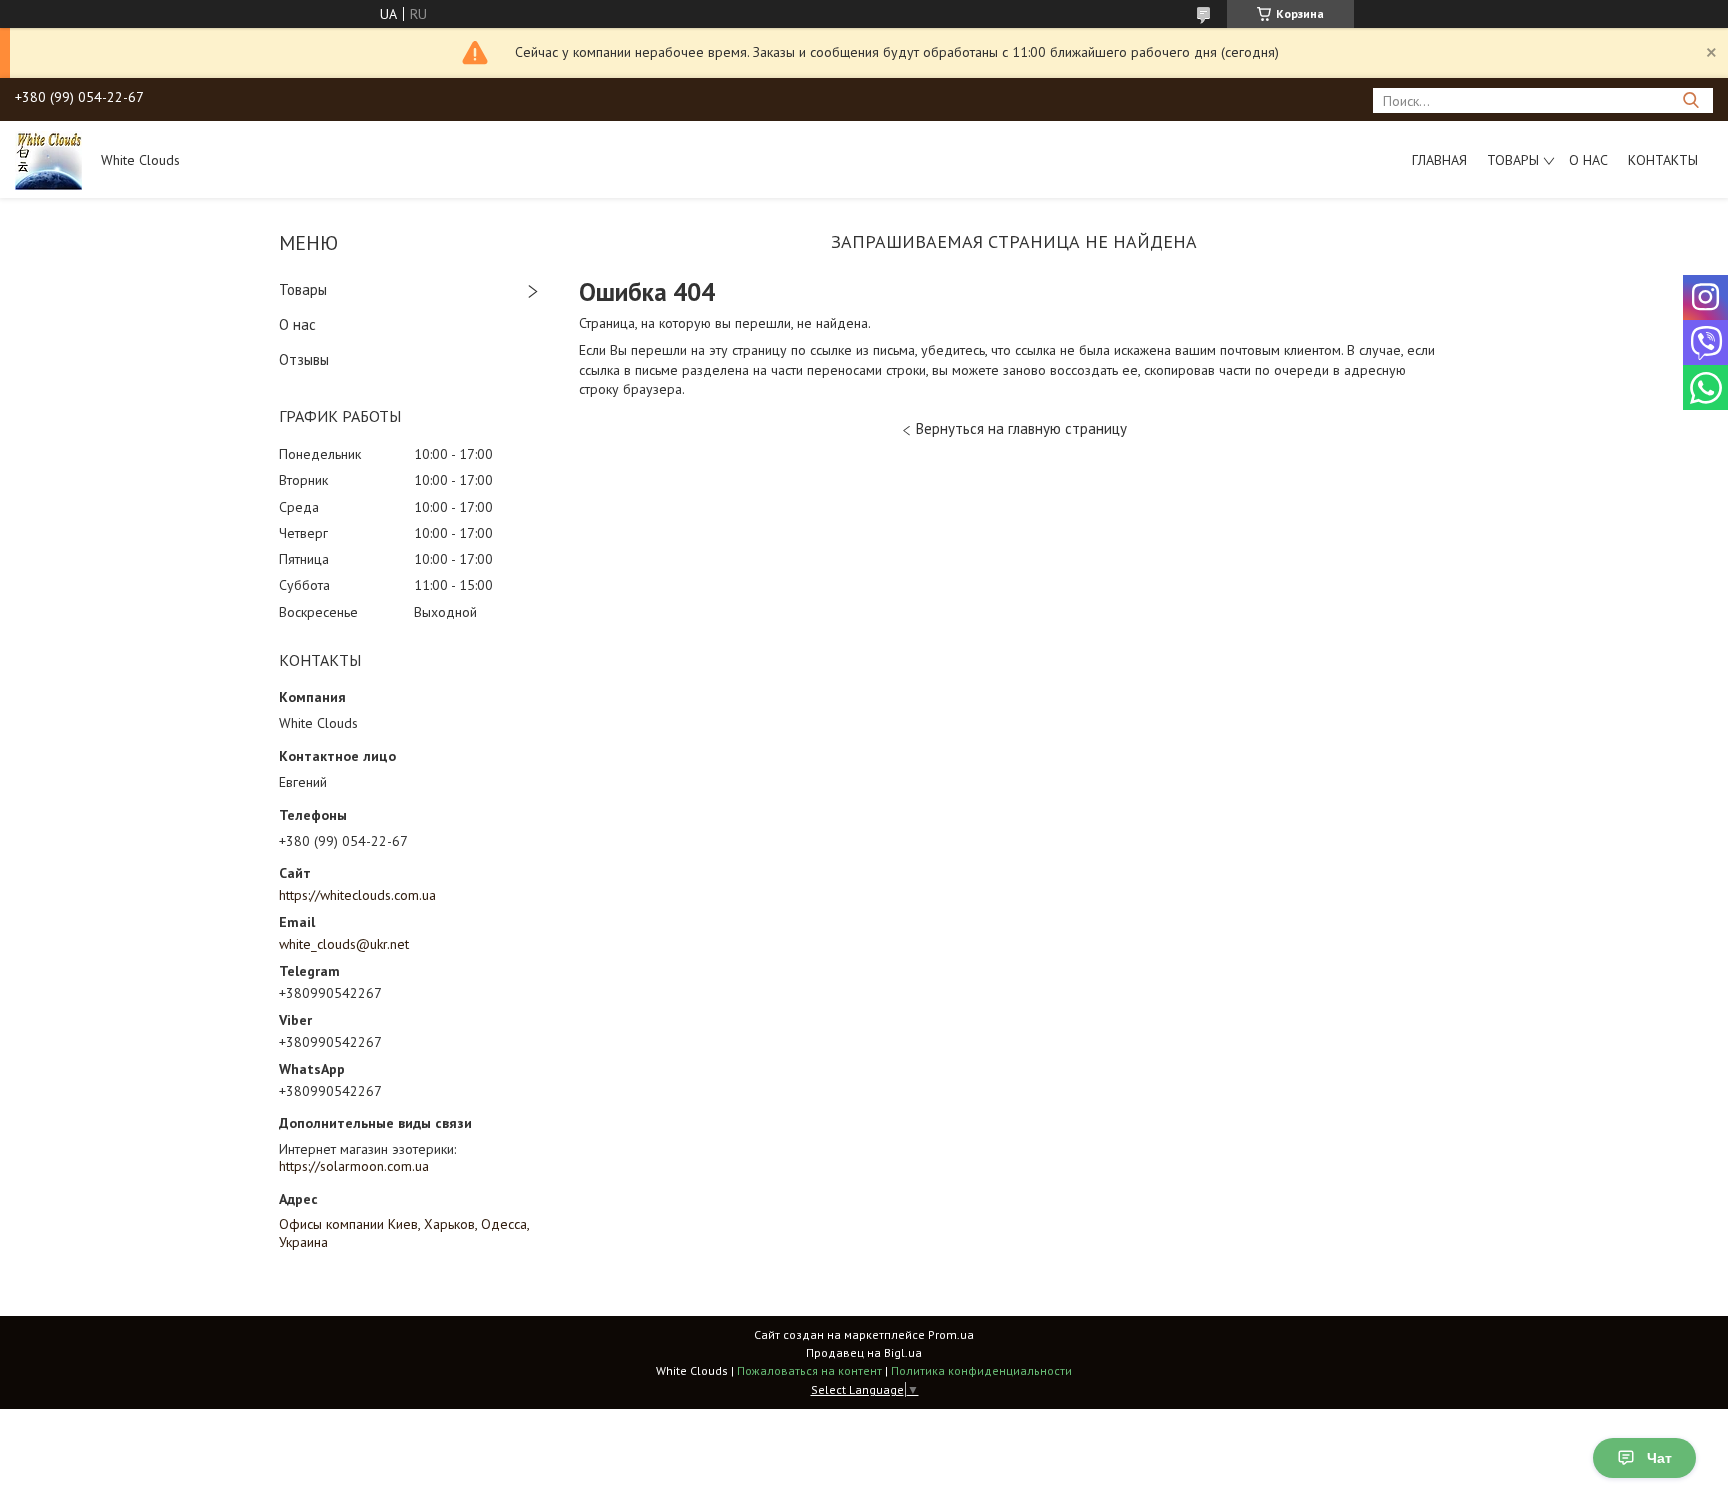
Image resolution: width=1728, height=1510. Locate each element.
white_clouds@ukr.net (344, 944)
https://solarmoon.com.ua (354, 1166)
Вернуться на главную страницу (1021, 428)
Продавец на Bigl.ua (864, 1352)
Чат (1659, 1458)
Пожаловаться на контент (809, 1370)
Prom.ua (951, 1334)
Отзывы (304, 359)
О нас (1588, 160)
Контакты (1663, 160)
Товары (1513, 160)
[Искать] (1690, 100)
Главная (1439, 160)
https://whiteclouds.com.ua (357, 895)
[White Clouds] (48, 159)
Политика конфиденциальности (981, 1370)
